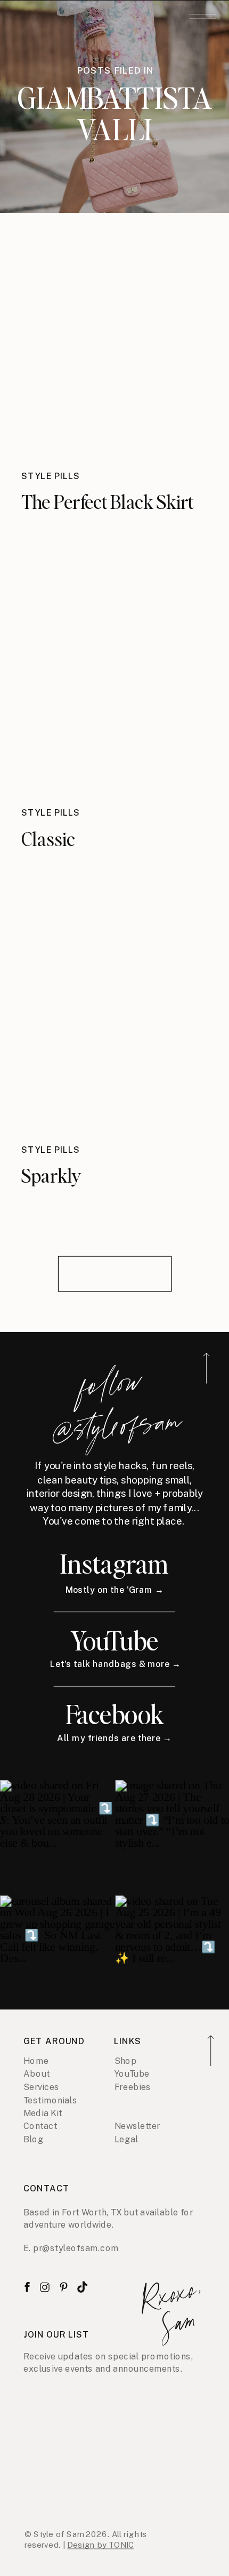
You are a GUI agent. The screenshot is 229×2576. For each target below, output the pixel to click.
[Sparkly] (114, 1021)
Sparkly (51, 1175)
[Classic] (114, 684)
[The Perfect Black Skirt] (114, 348)
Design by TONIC (100, 2545)
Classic (48, 838)
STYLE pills (51, 476)
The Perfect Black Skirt (107, 501)
